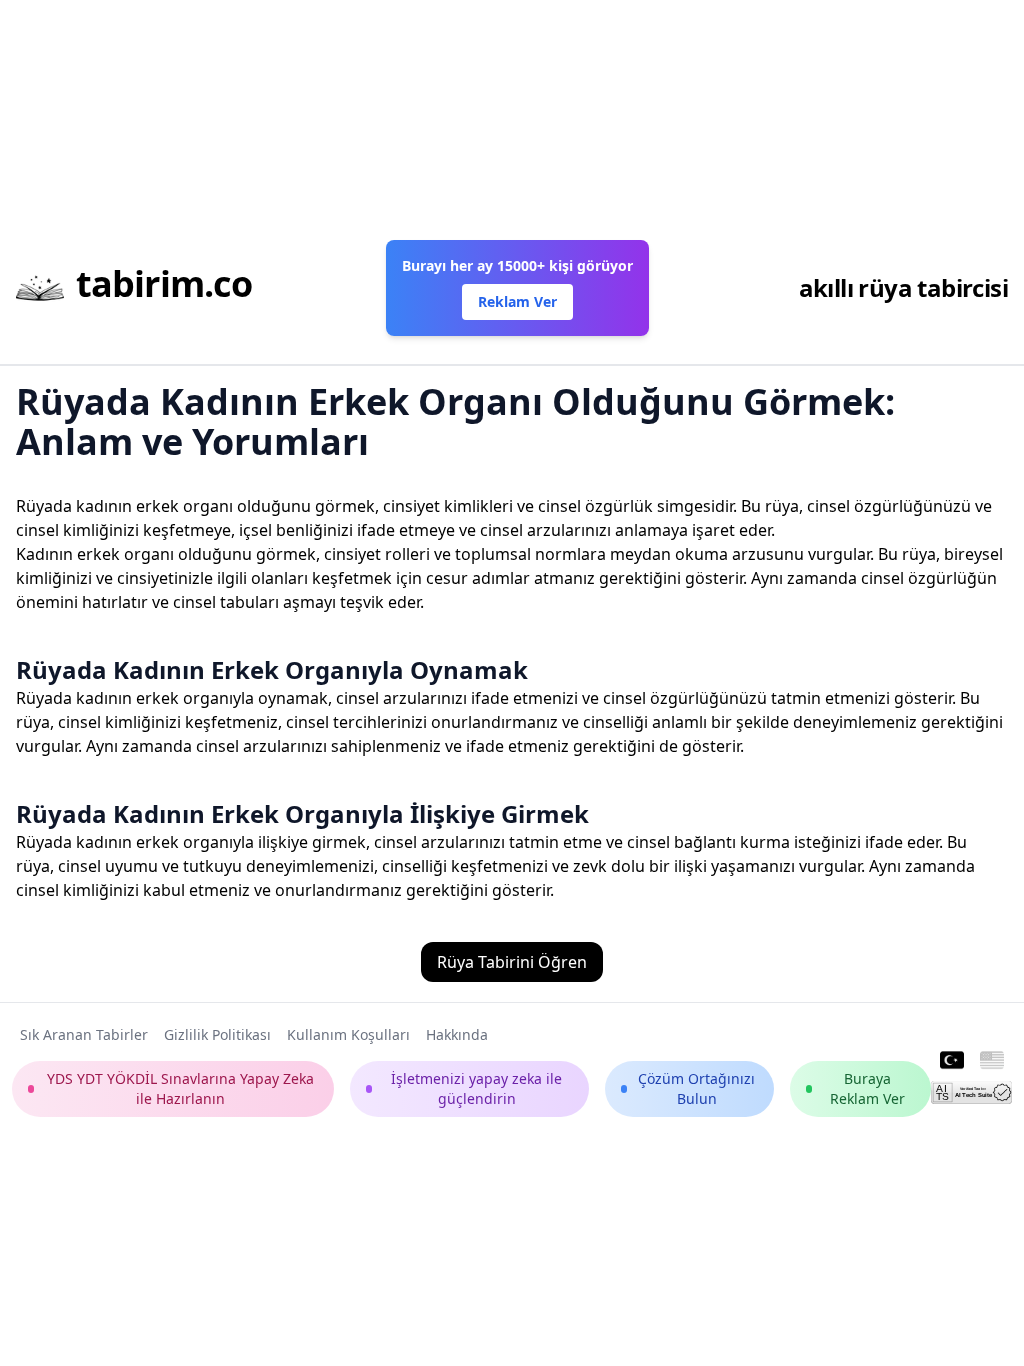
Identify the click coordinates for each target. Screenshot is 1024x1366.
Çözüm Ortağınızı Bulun (696, 1088)
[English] (992, 1061)
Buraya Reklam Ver (867, 1088)
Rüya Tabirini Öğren (512, 962)
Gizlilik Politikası (217, 1034)
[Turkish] (952, 1061)
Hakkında (457, 1034)
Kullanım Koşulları (348, 1034)
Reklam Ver (517, 301)
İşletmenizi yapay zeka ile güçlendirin (476, 1088)
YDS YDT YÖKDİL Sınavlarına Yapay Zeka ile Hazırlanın (180, 1088)
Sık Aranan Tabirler (84, 1034)
